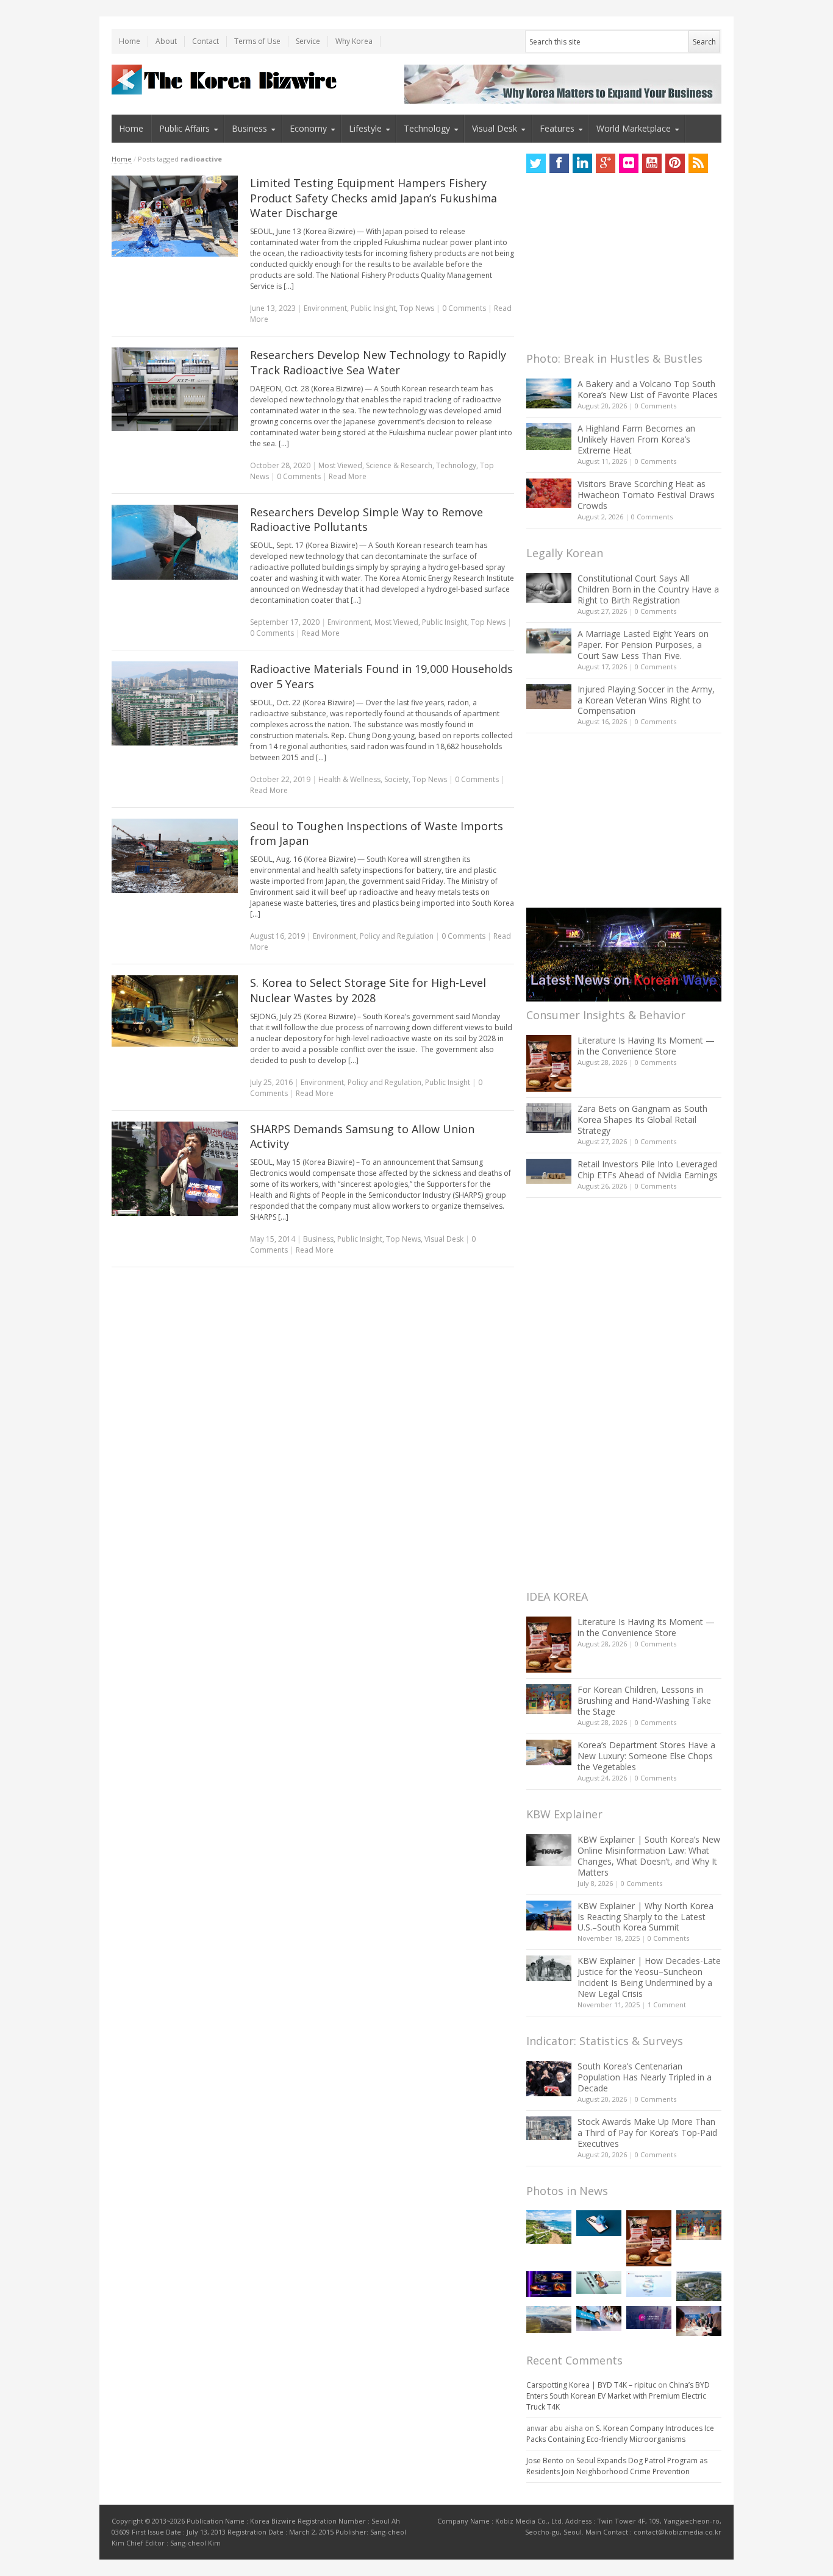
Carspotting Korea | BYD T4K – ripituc (591, 2385)
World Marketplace (634, 128)
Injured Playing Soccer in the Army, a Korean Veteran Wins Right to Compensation (646, 700)
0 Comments (656, 406)
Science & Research (399, 465)
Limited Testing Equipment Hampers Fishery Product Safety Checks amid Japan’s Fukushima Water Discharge (374, 198)
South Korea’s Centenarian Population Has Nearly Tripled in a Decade (645, 2077)
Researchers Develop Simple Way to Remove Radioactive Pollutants (366, 520)
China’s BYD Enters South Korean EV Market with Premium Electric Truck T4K (618, 2396)
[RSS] (698, 163)
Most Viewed (340, 465)
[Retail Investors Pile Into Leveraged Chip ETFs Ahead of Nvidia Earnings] (549, 1171)
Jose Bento (545, 2460)
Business (249, 128)
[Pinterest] (675, 163)
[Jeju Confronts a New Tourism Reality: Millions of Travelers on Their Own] (549, 2227)
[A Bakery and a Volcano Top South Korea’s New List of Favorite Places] (549, 393)
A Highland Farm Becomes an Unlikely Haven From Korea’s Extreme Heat (636, 439)
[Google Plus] (606, 163)
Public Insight (373, 308)
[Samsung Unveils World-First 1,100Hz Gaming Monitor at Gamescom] (549, 2284)
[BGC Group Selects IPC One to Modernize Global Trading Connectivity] (649, 2318)
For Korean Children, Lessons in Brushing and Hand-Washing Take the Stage (644, 1700)
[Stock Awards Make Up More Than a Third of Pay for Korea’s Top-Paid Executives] (549, 2128)
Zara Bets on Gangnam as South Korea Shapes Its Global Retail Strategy (642, 1119)
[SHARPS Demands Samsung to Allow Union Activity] (175, 1169)
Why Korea (354, 41)
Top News (417, 308)
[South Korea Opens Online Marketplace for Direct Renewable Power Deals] (549, 2319)
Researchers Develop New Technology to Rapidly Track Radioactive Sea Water (378, 362)
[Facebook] (559, 163)
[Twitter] (536, 163)
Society (396, 779)
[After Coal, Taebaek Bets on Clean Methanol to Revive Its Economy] (699, 2286)
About (166, 41)
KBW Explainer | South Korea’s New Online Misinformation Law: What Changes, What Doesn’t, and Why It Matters (649, 1856)
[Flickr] (629, 163)
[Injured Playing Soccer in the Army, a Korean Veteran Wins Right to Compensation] (549, 697)
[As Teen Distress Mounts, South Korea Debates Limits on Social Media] (599, 2223)
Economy (308, 128)
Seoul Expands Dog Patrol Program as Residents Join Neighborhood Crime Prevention (617, 2466)
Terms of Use (257, 41)
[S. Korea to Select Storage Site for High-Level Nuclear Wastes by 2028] (175, 1011)
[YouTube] (652, 163)
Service (308, 41)
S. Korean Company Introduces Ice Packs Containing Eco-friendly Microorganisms (620, 2434)
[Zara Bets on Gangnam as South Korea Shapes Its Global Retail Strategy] (549, 1118)
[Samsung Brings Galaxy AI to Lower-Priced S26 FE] (599, 2282)
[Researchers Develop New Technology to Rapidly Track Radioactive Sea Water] (175, 389)
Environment (325, 308)
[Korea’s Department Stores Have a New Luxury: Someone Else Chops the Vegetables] (549, 1753)
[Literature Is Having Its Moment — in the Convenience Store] (549, 1063)
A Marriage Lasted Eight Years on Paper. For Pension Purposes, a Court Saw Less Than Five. (643, 645)
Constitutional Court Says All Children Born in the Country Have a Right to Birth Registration (648, 589)
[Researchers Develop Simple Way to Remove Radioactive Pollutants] (175, 543)
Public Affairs (184, 128)
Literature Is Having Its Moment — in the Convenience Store (646, 1046)
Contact (206, 41)
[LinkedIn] (582, 163)
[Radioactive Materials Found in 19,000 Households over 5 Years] (175, 703)
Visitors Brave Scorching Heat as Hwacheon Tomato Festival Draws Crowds (646, 495)
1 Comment (667, 2005)
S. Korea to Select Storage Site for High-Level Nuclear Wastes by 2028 (368, 990)
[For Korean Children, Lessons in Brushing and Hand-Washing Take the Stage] (549, 1699)
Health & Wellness (349, 779)
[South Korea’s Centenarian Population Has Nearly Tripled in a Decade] (549, 2078)
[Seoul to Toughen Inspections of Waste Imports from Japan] (175, 856)
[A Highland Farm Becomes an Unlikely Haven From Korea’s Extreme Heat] (549, 436)
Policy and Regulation (397, 936)
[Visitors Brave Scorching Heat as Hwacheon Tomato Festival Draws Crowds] (549, 493)
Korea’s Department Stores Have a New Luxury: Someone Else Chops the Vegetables (646, 1756)
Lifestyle (365, 128)
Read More (348, 476)
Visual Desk (495, 128)
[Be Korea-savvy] (226, 80)
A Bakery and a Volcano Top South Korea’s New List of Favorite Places (648, 389)
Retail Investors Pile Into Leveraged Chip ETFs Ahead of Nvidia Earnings (648, 1169)
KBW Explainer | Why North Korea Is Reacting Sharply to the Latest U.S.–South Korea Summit (645, 1917)
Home (130, 41)
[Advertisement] (618, 266)
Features (557, 128)
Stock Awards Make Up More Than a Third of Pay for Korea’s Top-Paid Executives (647, 2133)
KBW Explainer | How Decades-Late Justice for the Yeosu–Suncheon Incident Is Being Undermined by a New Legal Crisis (649, 1977)
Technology (427, 128)
